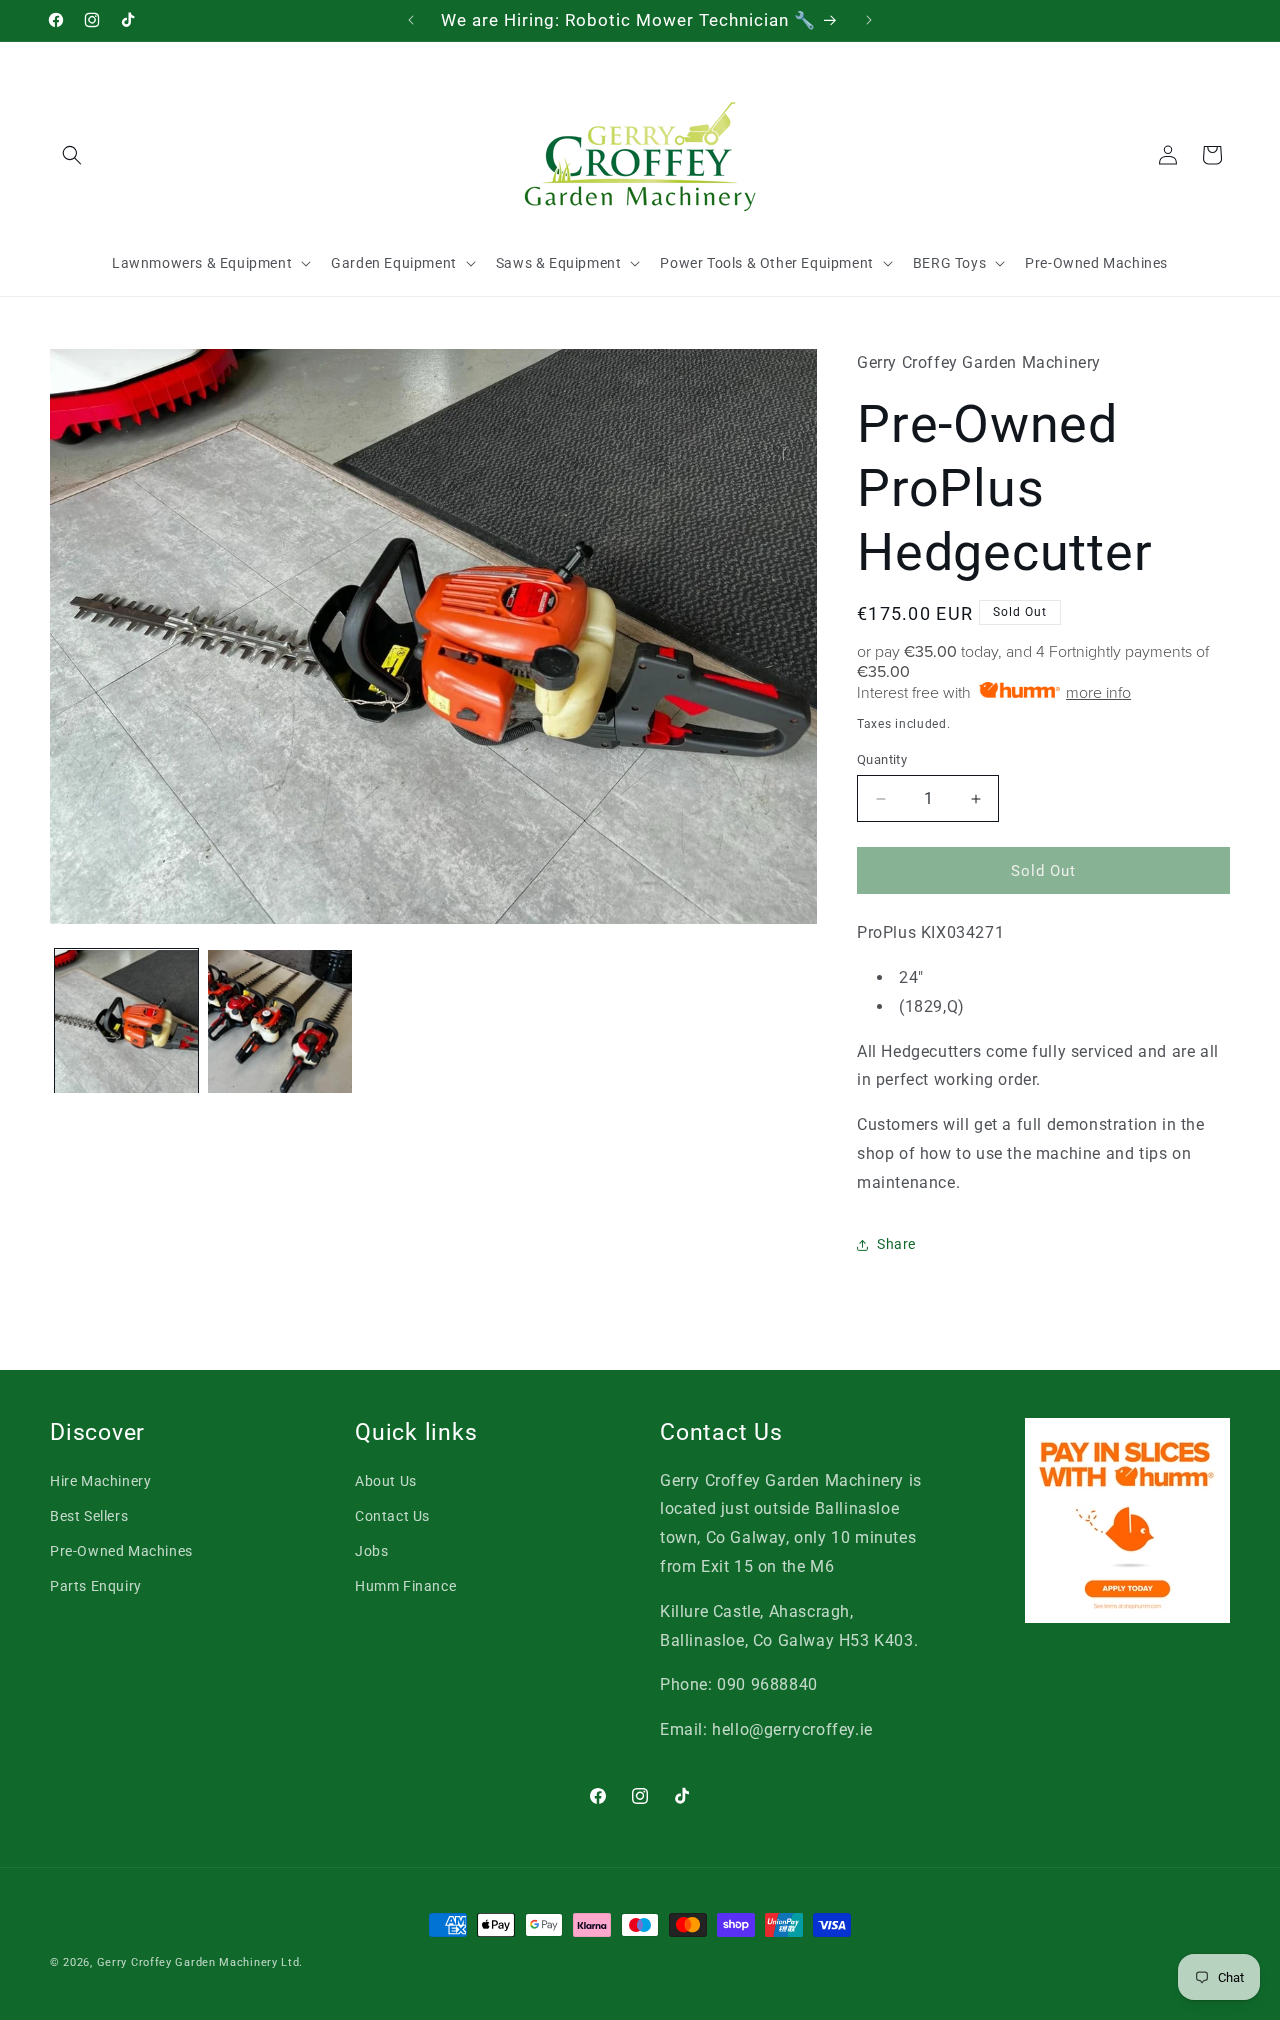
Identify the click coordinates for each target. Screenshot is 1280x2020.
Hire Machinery (100, 1480)
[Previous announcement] (411, 20)
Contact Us (392, 1516)
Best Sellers (89, 1516)
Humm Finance (405, 1586)
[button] (72, 155)
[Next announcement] (869, 20)
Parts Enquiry (96, 1586)
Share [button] (896, 1244)
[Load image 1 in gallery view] (126, 1021)
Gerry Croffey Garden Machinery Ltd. (200, 1962)
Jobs (371, 1551)
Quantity (882, 759)
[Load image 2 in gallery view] (279, 1021)
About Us (386, 1480)
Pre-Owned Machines (121, 1551)
